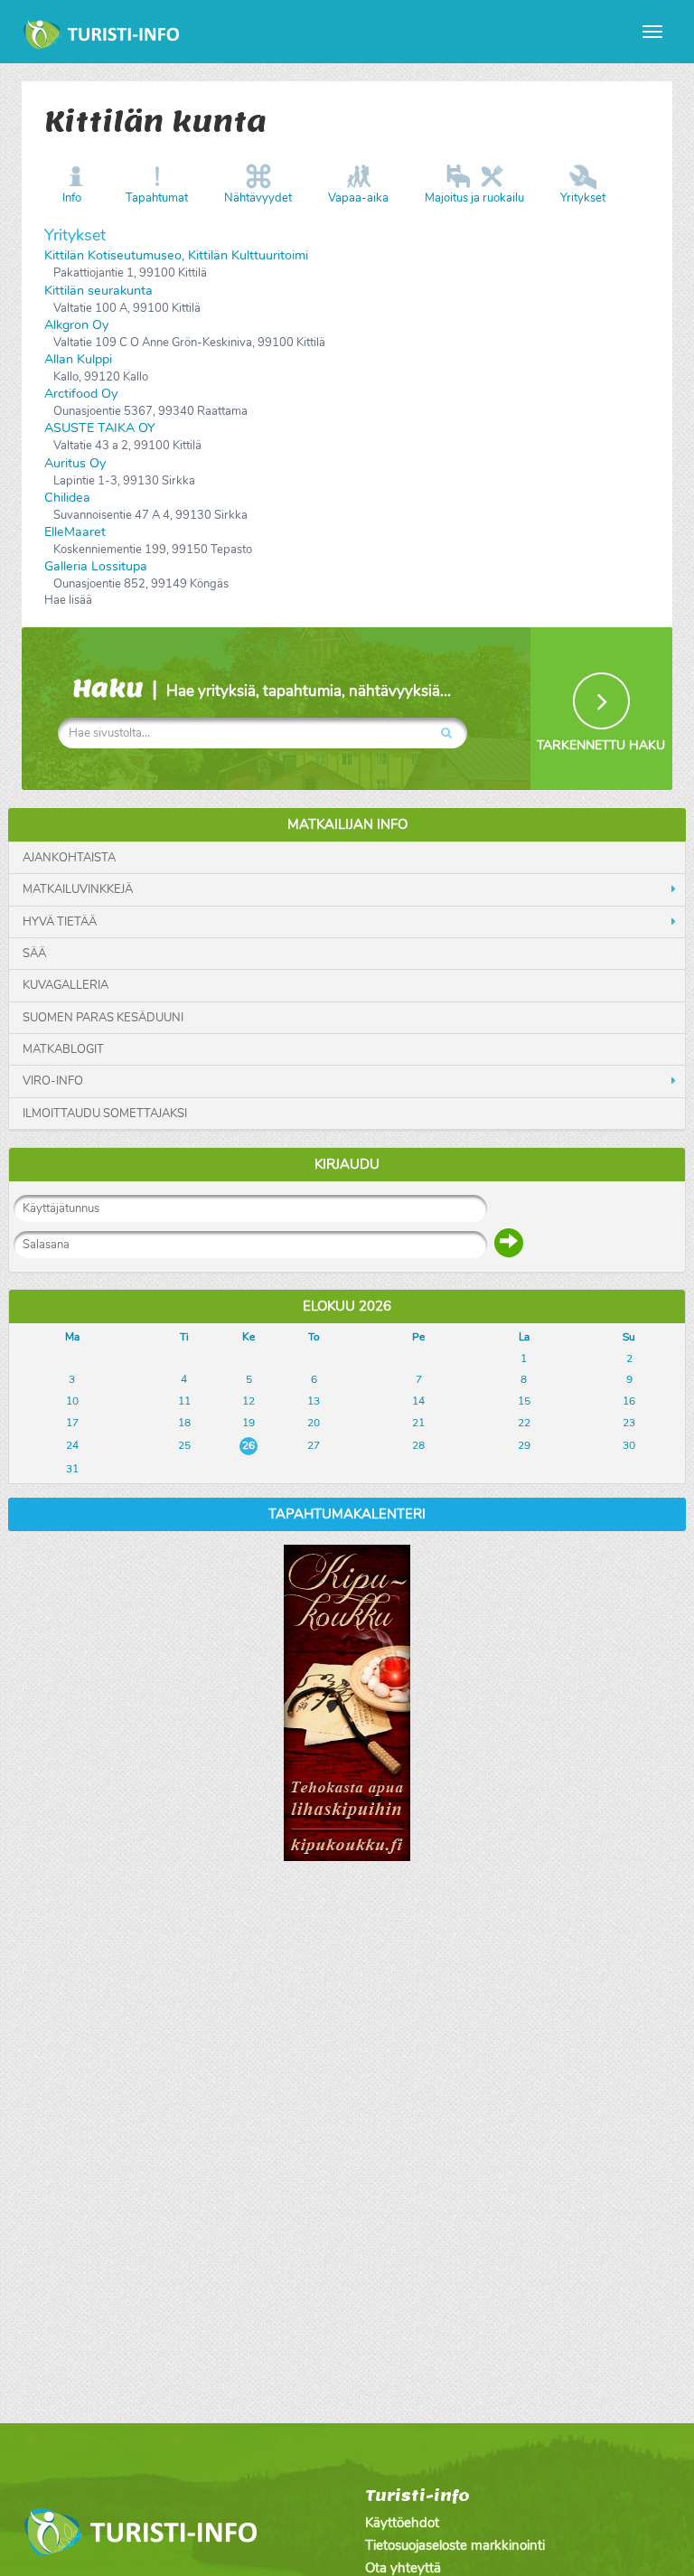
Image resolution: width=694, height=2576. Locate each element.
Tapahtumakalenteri (347, 1514)
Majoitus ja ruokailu (474, 198)
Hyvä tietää (60, 922)
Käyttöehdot (402, 2523)
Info (72, 198)
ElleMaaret (75, 532)
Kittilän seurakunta (98, 291)
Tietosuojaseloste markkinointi (455, 2545)
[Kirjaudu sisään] (509, 1243)
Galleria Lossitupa (96, 566)
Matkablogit (63, 1049)
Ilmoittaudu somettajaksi (105, 1114)
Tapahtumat (157, 198)
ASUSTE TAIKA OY (100, 428)
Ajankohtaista (69, 858)
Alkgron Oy (76, 325)
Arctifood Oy (81, 394)
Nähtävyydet (258, 198)
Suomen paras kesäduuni (103, 1018)
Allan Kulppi (78, 359)
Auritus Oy (75, 463)
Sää (34, 954)
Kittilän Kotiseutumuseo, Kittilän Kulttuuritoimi (176, 255)
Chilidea (67, 498)
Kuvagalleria (66, 985)
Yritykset (583, 198)
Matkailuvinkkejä (78, 889)
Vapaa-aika (358, 198)
